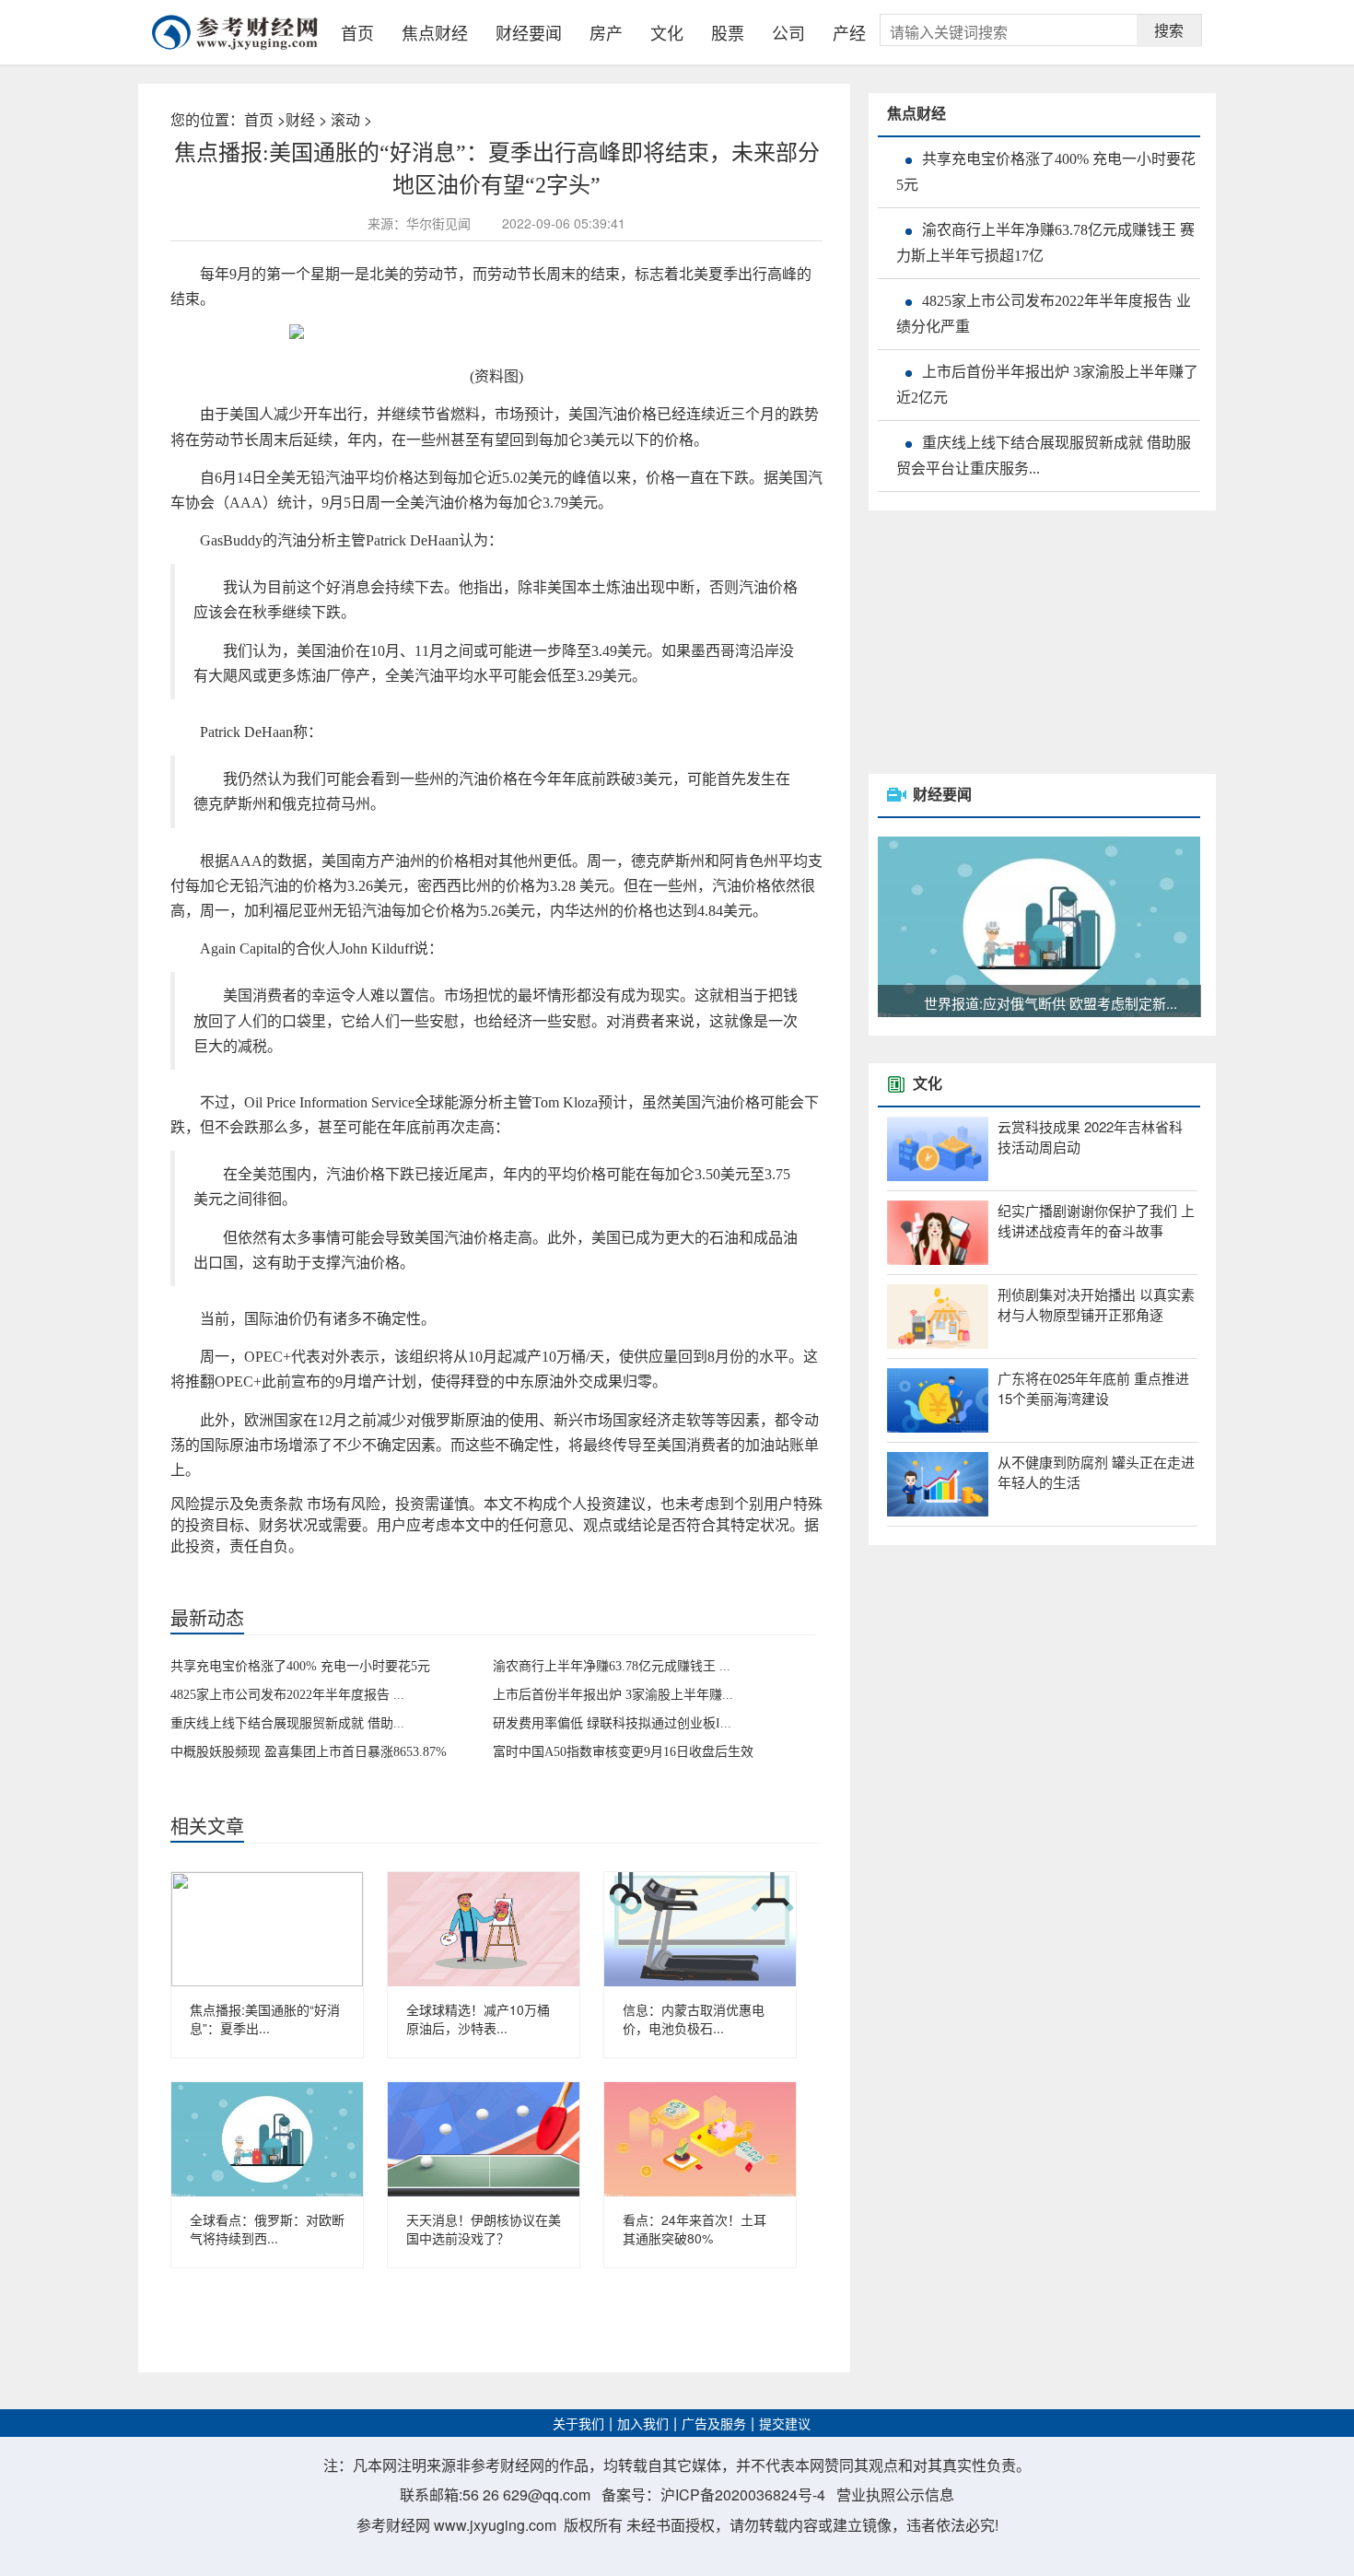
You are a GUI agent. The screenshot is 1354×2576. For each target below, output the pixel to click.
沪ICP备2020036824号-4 (743, 2494)
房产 (606, 32)
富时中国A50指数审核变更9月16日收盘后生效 (623, 1752)
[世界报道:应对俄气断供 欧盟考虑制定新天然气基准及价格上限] (1039, 925)
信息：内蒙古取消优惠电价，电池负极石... (694, 2019)
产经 (849, 32)
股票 (728, 32)
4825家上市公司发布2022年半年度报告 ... (287, 1695)
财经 (300, 119)
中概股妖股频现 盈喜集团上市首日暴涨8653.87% (309, 1752)
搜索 (1169, 30)
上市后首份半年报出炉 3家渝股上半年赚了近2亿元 (1047, 385)
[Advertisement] (1007, 644)
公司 (788, 32)
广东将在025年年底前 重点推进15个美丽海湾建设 (1093, 1388)
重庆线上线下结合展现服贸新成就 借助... (287, 1723)
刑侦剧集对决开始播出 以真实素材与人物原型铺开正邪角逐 (1096, 1305)
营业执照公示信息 (895, 2494)
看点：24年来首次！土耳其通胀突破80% (695, 2229)
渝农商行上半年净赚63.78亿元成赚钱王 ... (612, 1666)
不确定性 (333, 1565)
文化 (667, 32)
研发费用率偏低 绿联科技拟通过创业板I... (612, 1723)
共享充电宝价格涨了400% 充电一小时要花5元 (300, 1666)
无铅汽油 (239, 1565)
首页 (357, 32)
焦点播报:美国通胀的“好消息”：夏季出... (265, 2019)
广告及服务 (714, 2424)
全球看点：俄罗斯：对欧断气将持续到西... (267, 2229)
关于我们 (578, 2424)
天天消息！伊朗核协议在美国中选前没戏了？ (484, 2229)
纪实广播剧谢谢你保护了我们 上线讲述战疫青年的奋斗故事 (1096, 1221)
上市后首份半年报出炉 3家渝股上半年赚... (613, 1695)
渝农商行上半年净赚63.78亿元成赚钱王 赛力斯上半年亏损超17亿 (1045, 243)
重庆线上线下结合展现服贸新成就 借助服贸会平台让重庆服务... (1044, 456)
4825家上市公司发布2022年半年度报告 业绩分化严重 (1044, 314)
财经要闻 (529, 32)
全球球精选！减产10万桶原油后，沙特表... (478, 2019)
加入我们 (643, 2424)
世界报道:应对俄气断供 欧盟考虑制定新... (1051, 1003)
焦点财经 (435, 32)
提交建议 (785, 2424)
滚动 (345, 119)
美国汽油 (286, 1565)
